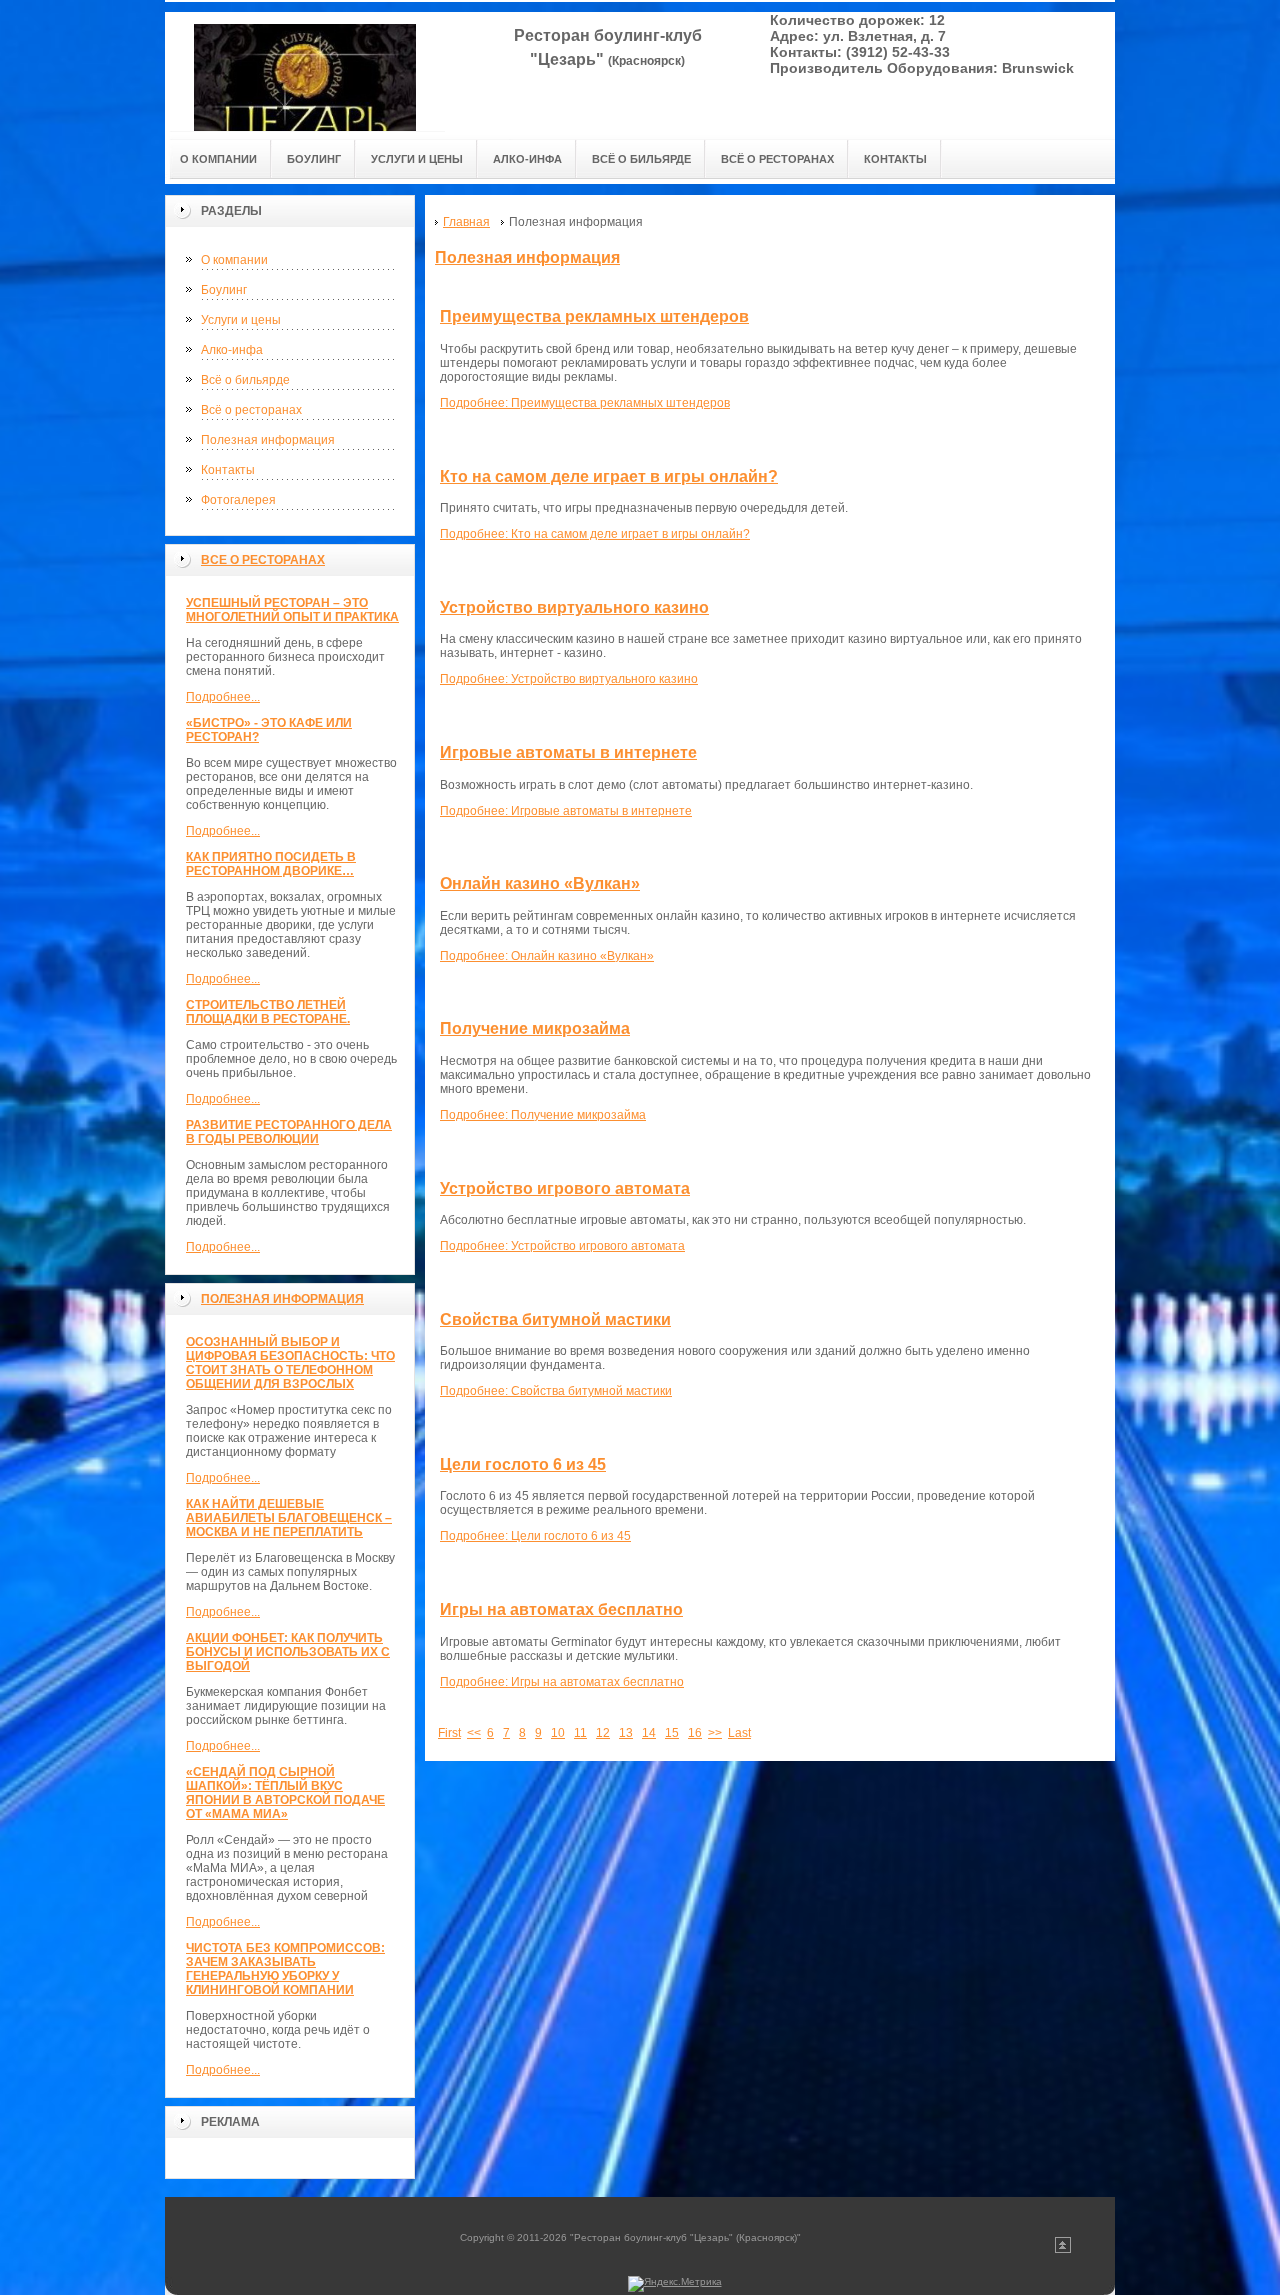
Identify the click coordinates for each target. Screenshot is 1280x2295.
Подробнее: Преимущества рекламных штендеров (585, 403)
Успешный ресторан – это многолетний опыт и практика (292, 610)
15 (672, 1733)
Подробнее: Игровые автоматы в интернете (566, 811)
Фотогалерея (238, 500)
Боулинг (224, 290)
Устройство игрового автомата (565, 1188)
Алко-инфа (232, 350)
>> (715, 1733)
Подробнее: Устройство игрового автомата (562, 1246)
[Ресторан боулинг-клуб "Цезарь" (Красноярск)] (305, 71)
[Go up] (1063, 2249)
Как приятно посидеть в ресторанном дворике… (271, 864)
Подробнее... (223, 697)
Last (739, 1733)
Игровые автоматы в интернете (568, 752)
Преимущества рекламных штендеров (594, 316)
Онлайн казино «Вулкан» (540, 883)
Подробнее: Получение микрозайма (543, 1115)
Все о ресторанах (263, 560)
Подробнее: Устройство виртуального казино (569, 679)
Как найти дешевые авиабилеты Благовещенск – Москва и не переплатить (289, 1518)
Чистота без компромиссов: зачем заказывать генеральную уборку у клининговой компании (285, 1969)
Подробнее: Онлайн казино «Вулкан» (547, 956)
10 (558, 1733)
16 (695, 1733)
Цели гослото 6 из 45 (523, 1464)
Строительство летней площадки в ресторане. (268, 1012)
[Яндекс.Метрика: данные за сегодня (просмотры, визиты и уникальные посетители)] (675, 2284)
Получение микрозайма (535, 1028)
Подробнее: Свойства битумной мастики (556, 1391)
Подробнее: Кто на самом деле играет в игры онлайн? (595, 534)
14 (649, 1733)
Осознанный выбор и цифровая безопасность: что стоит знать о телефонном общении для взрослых (290, 1363)
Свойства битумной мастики (555, 1319)
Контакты (228, 470)
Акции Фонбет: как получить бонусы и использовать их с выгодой (288, 1652)
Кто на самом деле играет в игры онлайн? (609, 476)
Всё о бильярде (245, 380)
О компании (234, 260)
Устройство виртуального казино (574, 607)
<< (474, 1733)
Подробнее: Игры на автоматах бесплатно (562, 1682)
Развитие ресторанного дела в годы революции (289, 1132)
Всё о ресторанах (251, 410)
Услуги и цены (241, 320)
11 (580, 1733)
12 (603, 1733)
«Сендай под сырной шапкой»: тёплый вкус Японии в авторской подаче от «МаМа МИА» (285, 1793)
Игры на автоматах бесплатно (561, 1609)
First (449, 1733)
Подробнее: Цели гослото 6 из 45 (535, 1536)
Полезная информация (268, 440)
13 (626, 1733)
